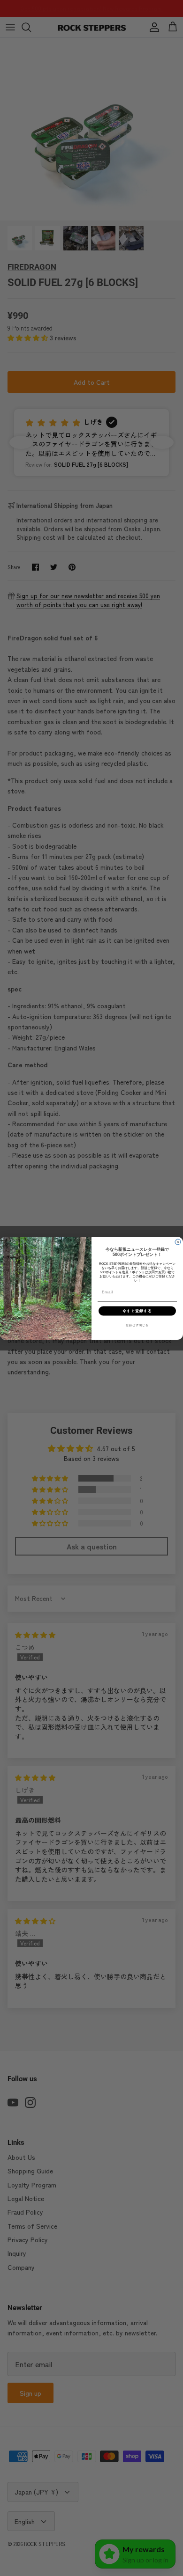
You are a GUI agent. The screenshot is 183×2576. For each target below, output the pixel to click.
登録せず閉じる (137, 1325)
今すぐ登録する (137, 1310)
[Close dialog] (178, 1242)
